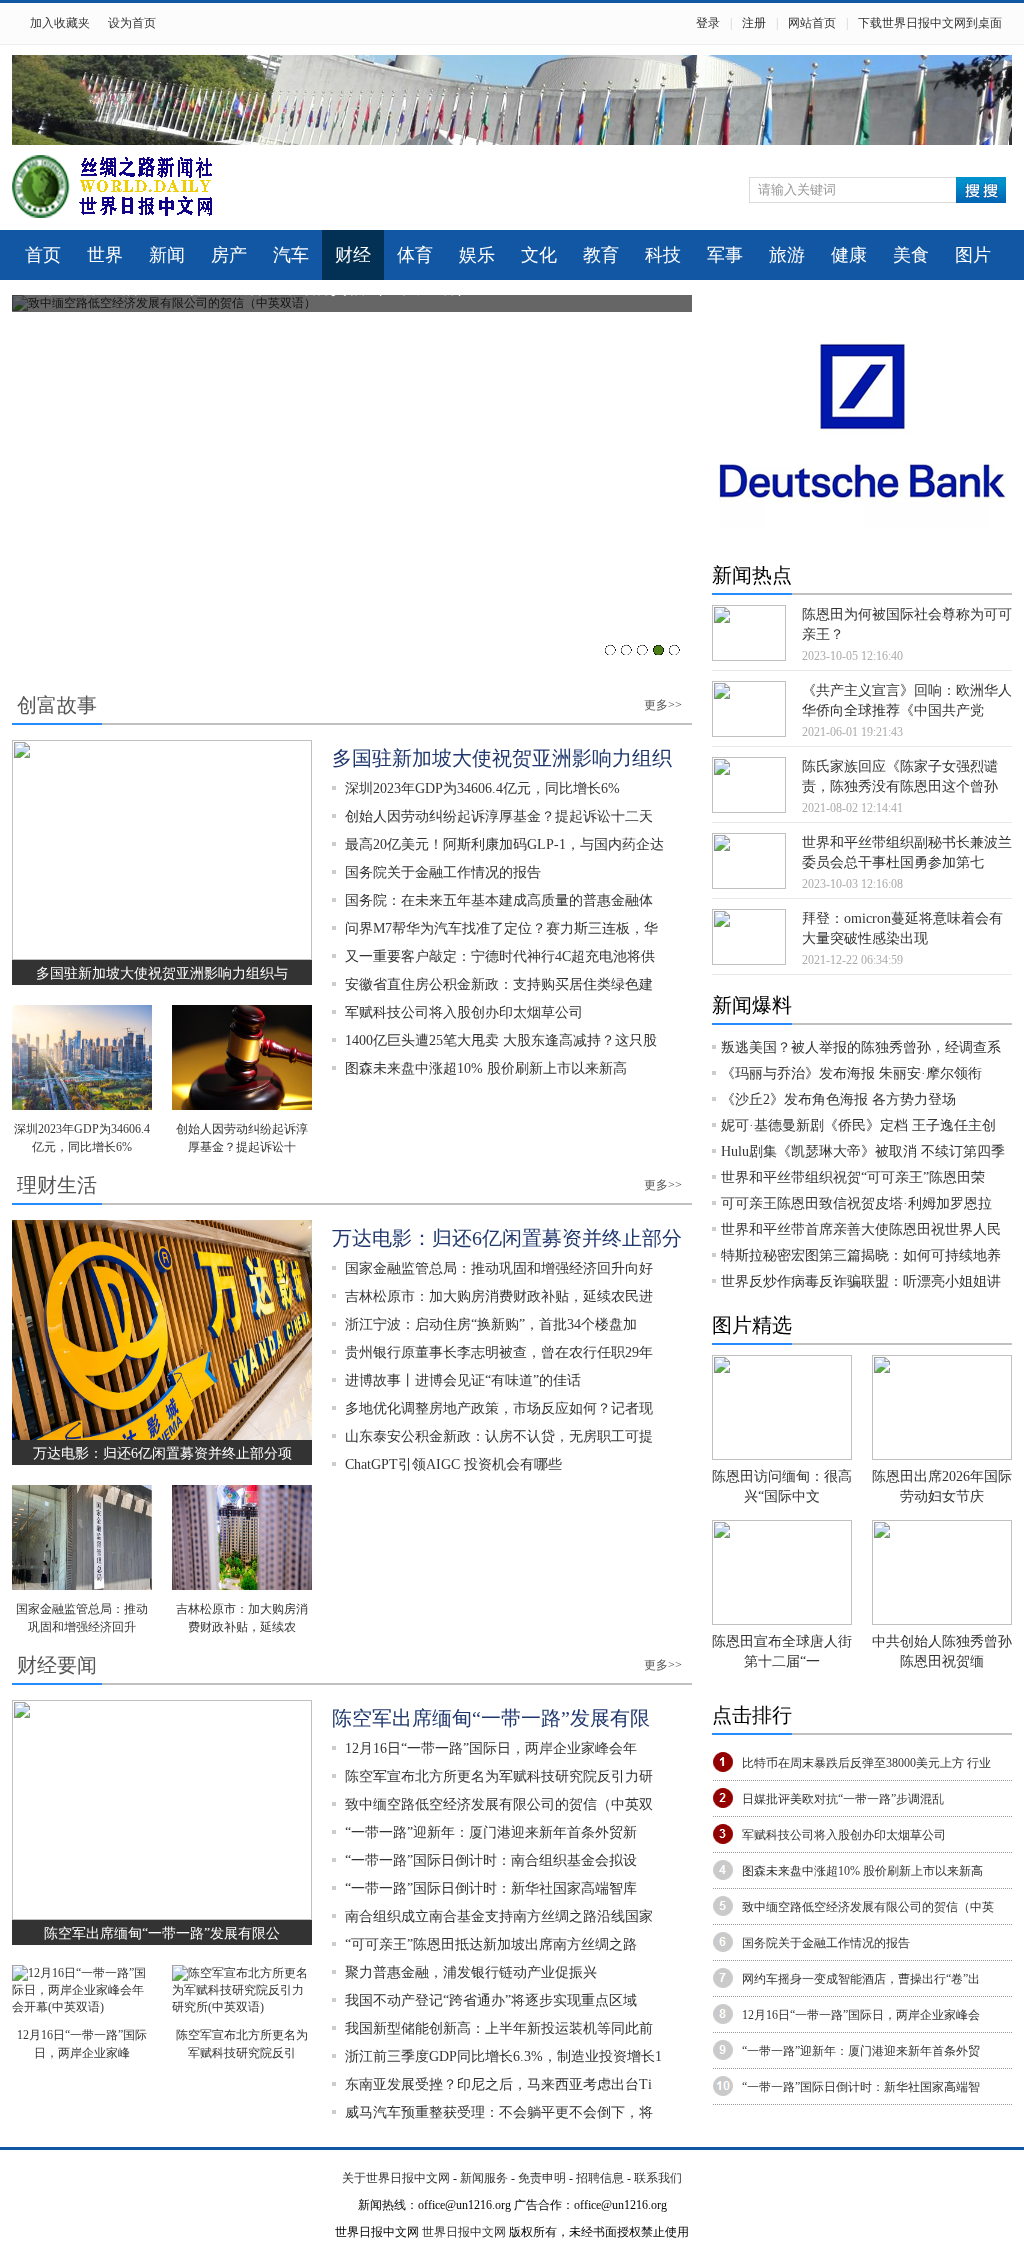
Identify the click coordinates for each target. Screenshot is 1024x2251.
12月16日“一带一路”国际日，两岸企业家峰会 (861, 2015)
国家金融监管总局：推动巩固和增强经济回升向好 (499, 1268)
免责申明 (542, 2178)
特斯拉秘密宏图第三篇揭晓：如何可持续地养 (861, 1255)
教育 (601, 255)
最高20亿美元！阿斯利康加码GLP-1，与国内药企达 (504, 844)
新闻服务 (484, 2178)
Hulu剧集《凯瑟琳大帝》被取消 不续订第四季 (863, 1151)
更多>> (663, 705)
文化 (539, 255)
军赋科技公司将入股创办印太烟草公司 (464, 1012)
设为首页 (132, 23)
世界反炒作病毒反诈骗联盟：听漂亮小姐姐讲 (861, 1281)
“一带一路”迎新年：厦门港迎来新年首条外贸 (861, 2051)
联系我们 (658, 2178)
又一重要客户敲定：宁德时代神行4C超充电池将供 (500, 956)
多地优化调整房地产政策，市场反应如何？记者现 (499, 1408)
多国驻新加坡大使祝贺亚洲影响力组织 (502, 758)
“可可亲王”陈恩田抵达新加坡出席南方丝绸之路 (491, 1944)
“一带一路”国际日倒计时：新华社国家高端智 (861, 2087)
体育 (415, 255)
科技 (663, 255)
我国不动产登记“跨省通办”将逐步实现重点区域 (491, 2000)
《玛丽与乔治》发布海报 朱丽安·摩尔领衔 (851, 1073)
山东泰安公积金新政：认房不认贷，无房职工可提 (499, 1436)
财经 (353, 255)
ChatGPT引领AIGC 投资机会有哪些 (453, 1464)
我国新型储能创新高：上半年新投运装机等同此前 (499, 2028)
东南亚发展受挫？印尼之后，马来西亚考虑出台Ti (498, 2084)
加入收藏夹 (60, 23)
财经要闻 (57, 1665)
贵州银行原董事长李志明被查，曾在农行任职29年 (499, 1352)
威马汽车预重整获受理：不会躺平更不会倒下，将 (499, 2112)
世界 (105, 255)
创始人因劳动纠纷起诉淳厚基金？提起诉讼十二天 (499, 816)
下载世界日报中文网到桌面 (930, 23)
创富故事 (57, 705)
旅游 (787, 255)
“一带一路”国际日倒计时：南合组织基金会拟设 (491, 1860)
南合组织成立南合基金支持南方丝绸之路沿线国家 (499, 1916)
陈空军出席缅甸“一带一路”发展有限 (491, 1718)
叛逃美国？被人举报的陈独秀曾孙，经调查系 (861, 1047)
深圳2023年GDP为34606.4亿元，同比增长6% (482, 788)
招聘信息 (600, 2178)
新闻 (167, 255)
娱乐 (477, 255)
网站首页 (812, 23)
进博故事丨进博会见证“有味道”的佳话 (463, 1380)
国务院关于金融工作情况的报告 (443, 872)
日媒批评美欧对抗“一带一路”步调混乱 (843, 1799)
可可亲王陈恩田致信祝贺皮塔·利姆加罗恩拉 (856, 1203)
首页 (43, 255)
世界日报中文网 (464, 2232)
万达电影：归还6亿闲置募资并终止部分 (507, 1238)
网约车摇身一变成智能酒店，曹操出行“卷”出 (861, 1979)
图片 (973, 255)
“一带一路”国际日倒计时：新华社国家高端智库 (491, 1888)
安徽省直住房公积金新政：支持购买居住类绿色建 (499, 984)
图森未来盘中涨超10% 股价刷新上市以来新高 (486, 1068)
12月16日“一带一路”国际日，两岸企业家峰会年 (491, 1748)
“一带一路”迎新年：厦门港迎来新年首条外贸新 (491, 1832)
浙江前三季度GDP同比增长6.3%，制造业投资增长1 (503, 2056)
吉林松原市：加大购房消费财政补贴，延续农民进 (499, 1296)
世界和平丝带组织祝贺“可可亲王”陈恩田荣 (853, 1177)
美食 (911, 255)
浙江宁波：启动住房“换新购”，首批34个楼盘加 (491, 1324)
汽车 (291, 255)
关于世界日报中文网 (396, 2178)
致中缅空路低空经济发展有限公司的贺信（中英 (868, 1907)
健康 (849, 255)
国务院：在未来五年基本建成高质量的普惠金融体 (499, 900)
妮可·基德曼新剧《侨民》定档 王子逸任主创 (858, 1125)
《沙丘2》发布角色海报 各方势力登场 (838, 1099)
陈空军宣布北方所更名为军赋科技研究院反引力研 (499, 1776)
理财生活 (57, 1185)
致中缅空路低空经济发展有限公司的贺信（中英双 (499, 1804)
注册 (754, 23)
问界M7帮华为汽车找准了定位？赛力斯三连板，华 (501, 928)
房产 (229, 255)
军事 (725, 255)
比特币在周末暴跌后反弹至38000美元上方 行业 (866, 1763)
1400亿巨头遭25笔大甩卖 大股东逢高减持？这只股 (501, 1040)
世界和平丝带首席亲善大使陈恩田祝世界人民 (861, 1229)
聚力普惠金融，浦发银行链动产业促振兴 (471, 1972)
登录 (708, 23)
